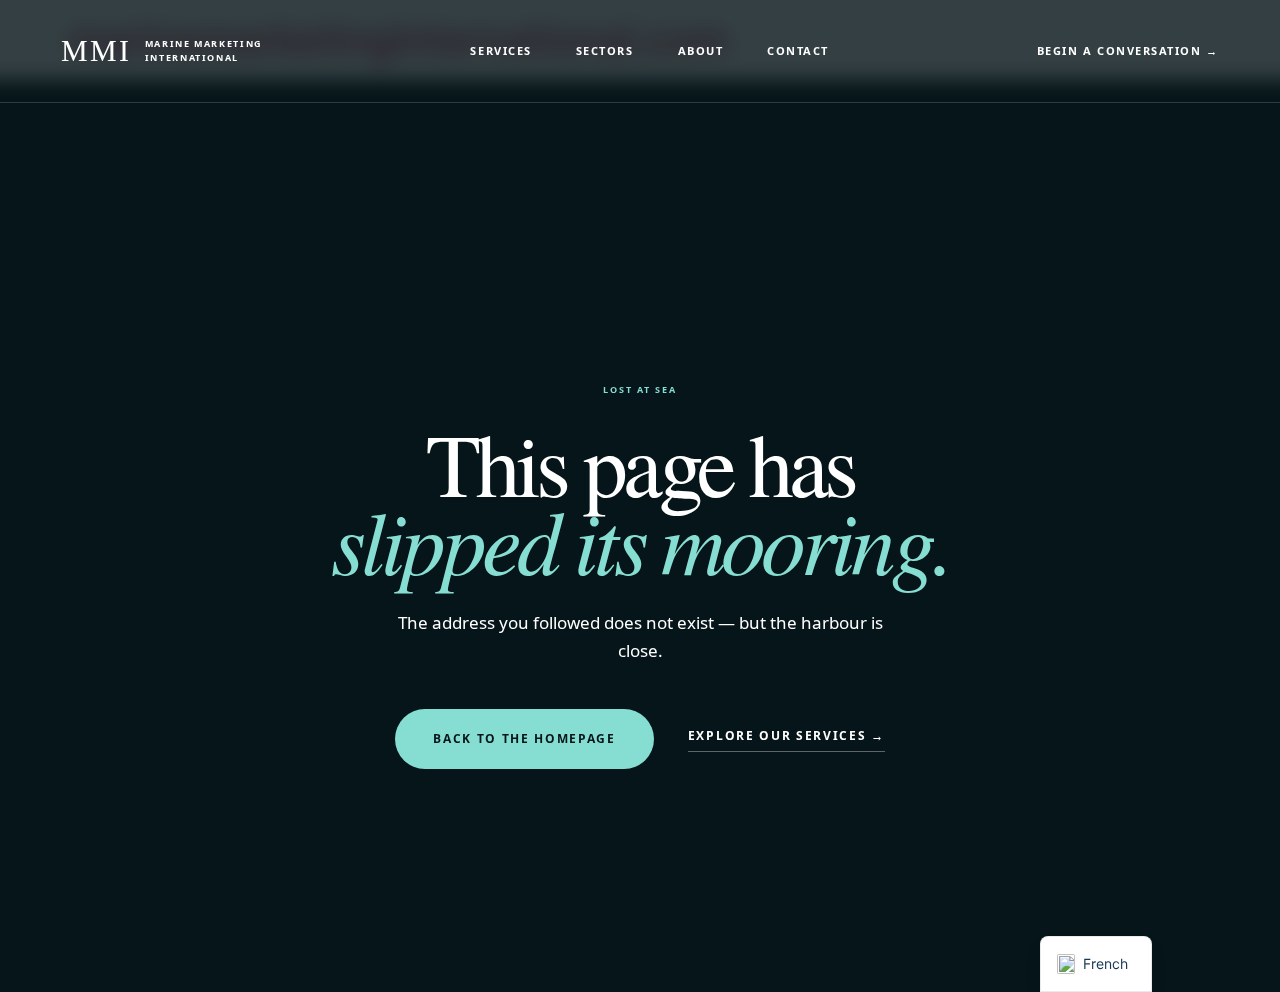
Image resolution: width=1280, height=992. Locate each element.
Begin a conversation (1128, 50)
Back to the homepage (524, 738)
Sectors (605, 50)
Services (500, 50)
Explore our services (786, 735)
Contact (798, 50)
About (701, 50)
